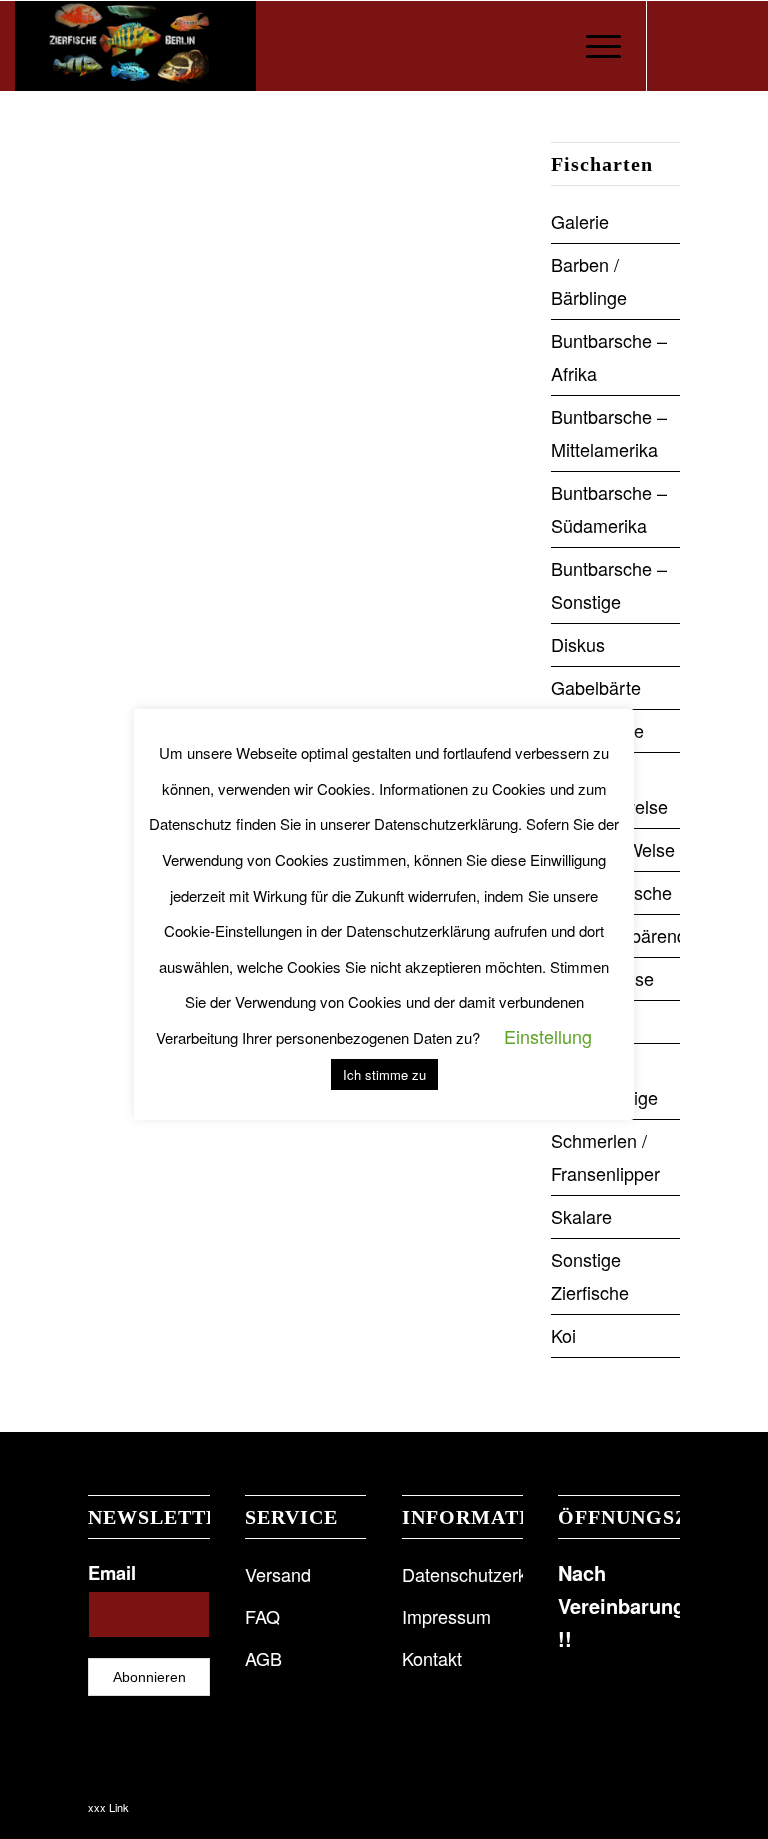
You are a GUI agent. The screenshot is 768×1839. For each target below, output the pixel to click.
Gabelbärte (596, 687)
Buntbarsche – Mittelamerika (609, 432)
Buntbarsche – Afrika (609, 356)
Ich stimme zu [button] (384, 1074)
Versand (278, 1574)
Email (112, 1572)
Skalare (581, 1216)
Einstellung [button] (548, 1036)
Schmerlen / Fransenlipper (605, 1156)
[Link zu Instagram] (708, 46)
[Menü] (593, 46)
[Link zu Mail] (738, 46)
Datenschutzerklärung (462, 1574)
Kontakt (432, 1658)
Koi (563, 1335)
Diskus (578, 644)
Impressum (446, 1616)
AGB (263, 1658)
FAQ (262, 1616)
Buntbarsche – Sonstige (609, 584)
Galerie (580, 221)
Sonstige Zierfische (590, 1275)
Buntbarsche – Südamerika (609, 508)
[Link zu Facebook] (678, 46)
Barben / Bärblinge (589, 280)
